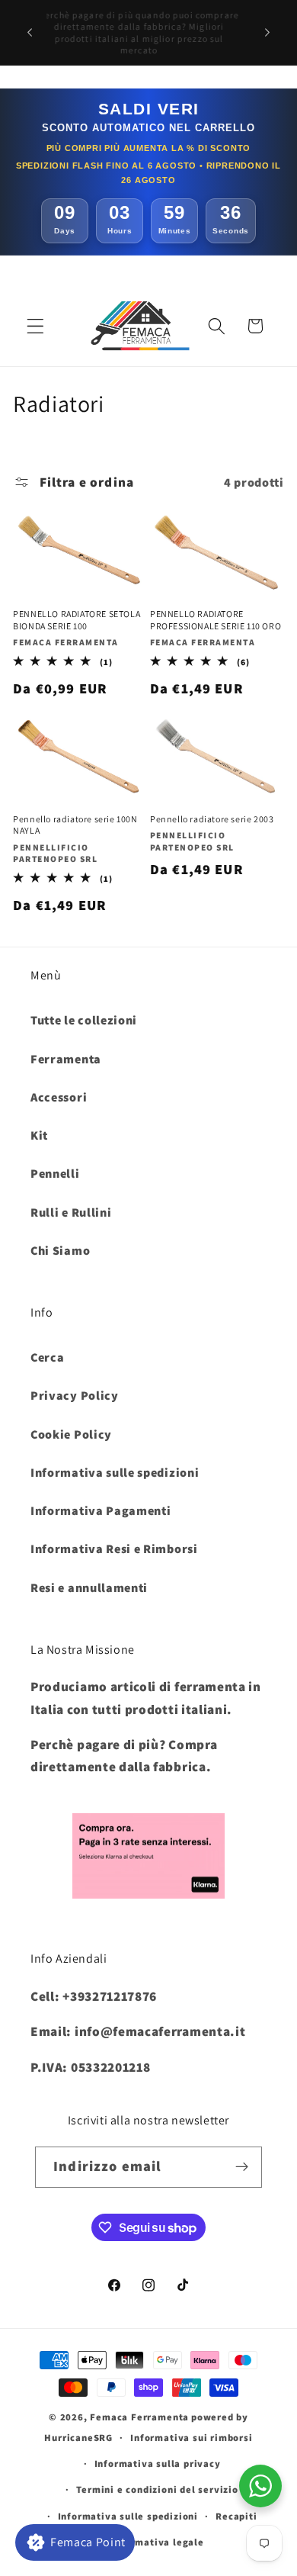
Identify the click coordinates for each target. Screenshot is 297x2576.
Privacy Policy (75, 1396)
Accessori (59, 1097)
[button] (35, 326)
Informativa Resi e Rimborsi (114, 1549)
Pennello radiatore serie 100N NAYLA (75, 825)
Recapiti (236, 2516)
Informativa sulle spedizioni (115, 1473)
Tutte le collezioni (84, 1020)
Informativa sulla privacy (158, 2463)
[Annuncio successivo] (267, 33)
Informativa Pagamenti (101, 1511)
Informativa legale (157, 2542)
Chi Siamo (60, 1251)
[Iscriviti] (242, 2167)
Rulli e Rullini (71, 1212)
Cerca (47, 1357)
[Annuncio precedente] (30, 33)
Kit (39, 1135)
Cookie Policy (71, 1434)
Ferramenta (66, 1059)
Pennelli (55, 1174)
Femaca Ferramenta (139, 2417)
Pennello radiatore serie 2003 (212, 819)
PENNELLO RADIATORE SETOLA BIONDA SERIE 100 (77, 620)
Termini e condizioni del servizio (157, 2489)
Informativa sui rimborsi (191, 2438)
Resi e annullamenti (89, 1588)
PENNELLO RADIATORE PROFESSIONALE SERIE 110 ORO (216, 620)
